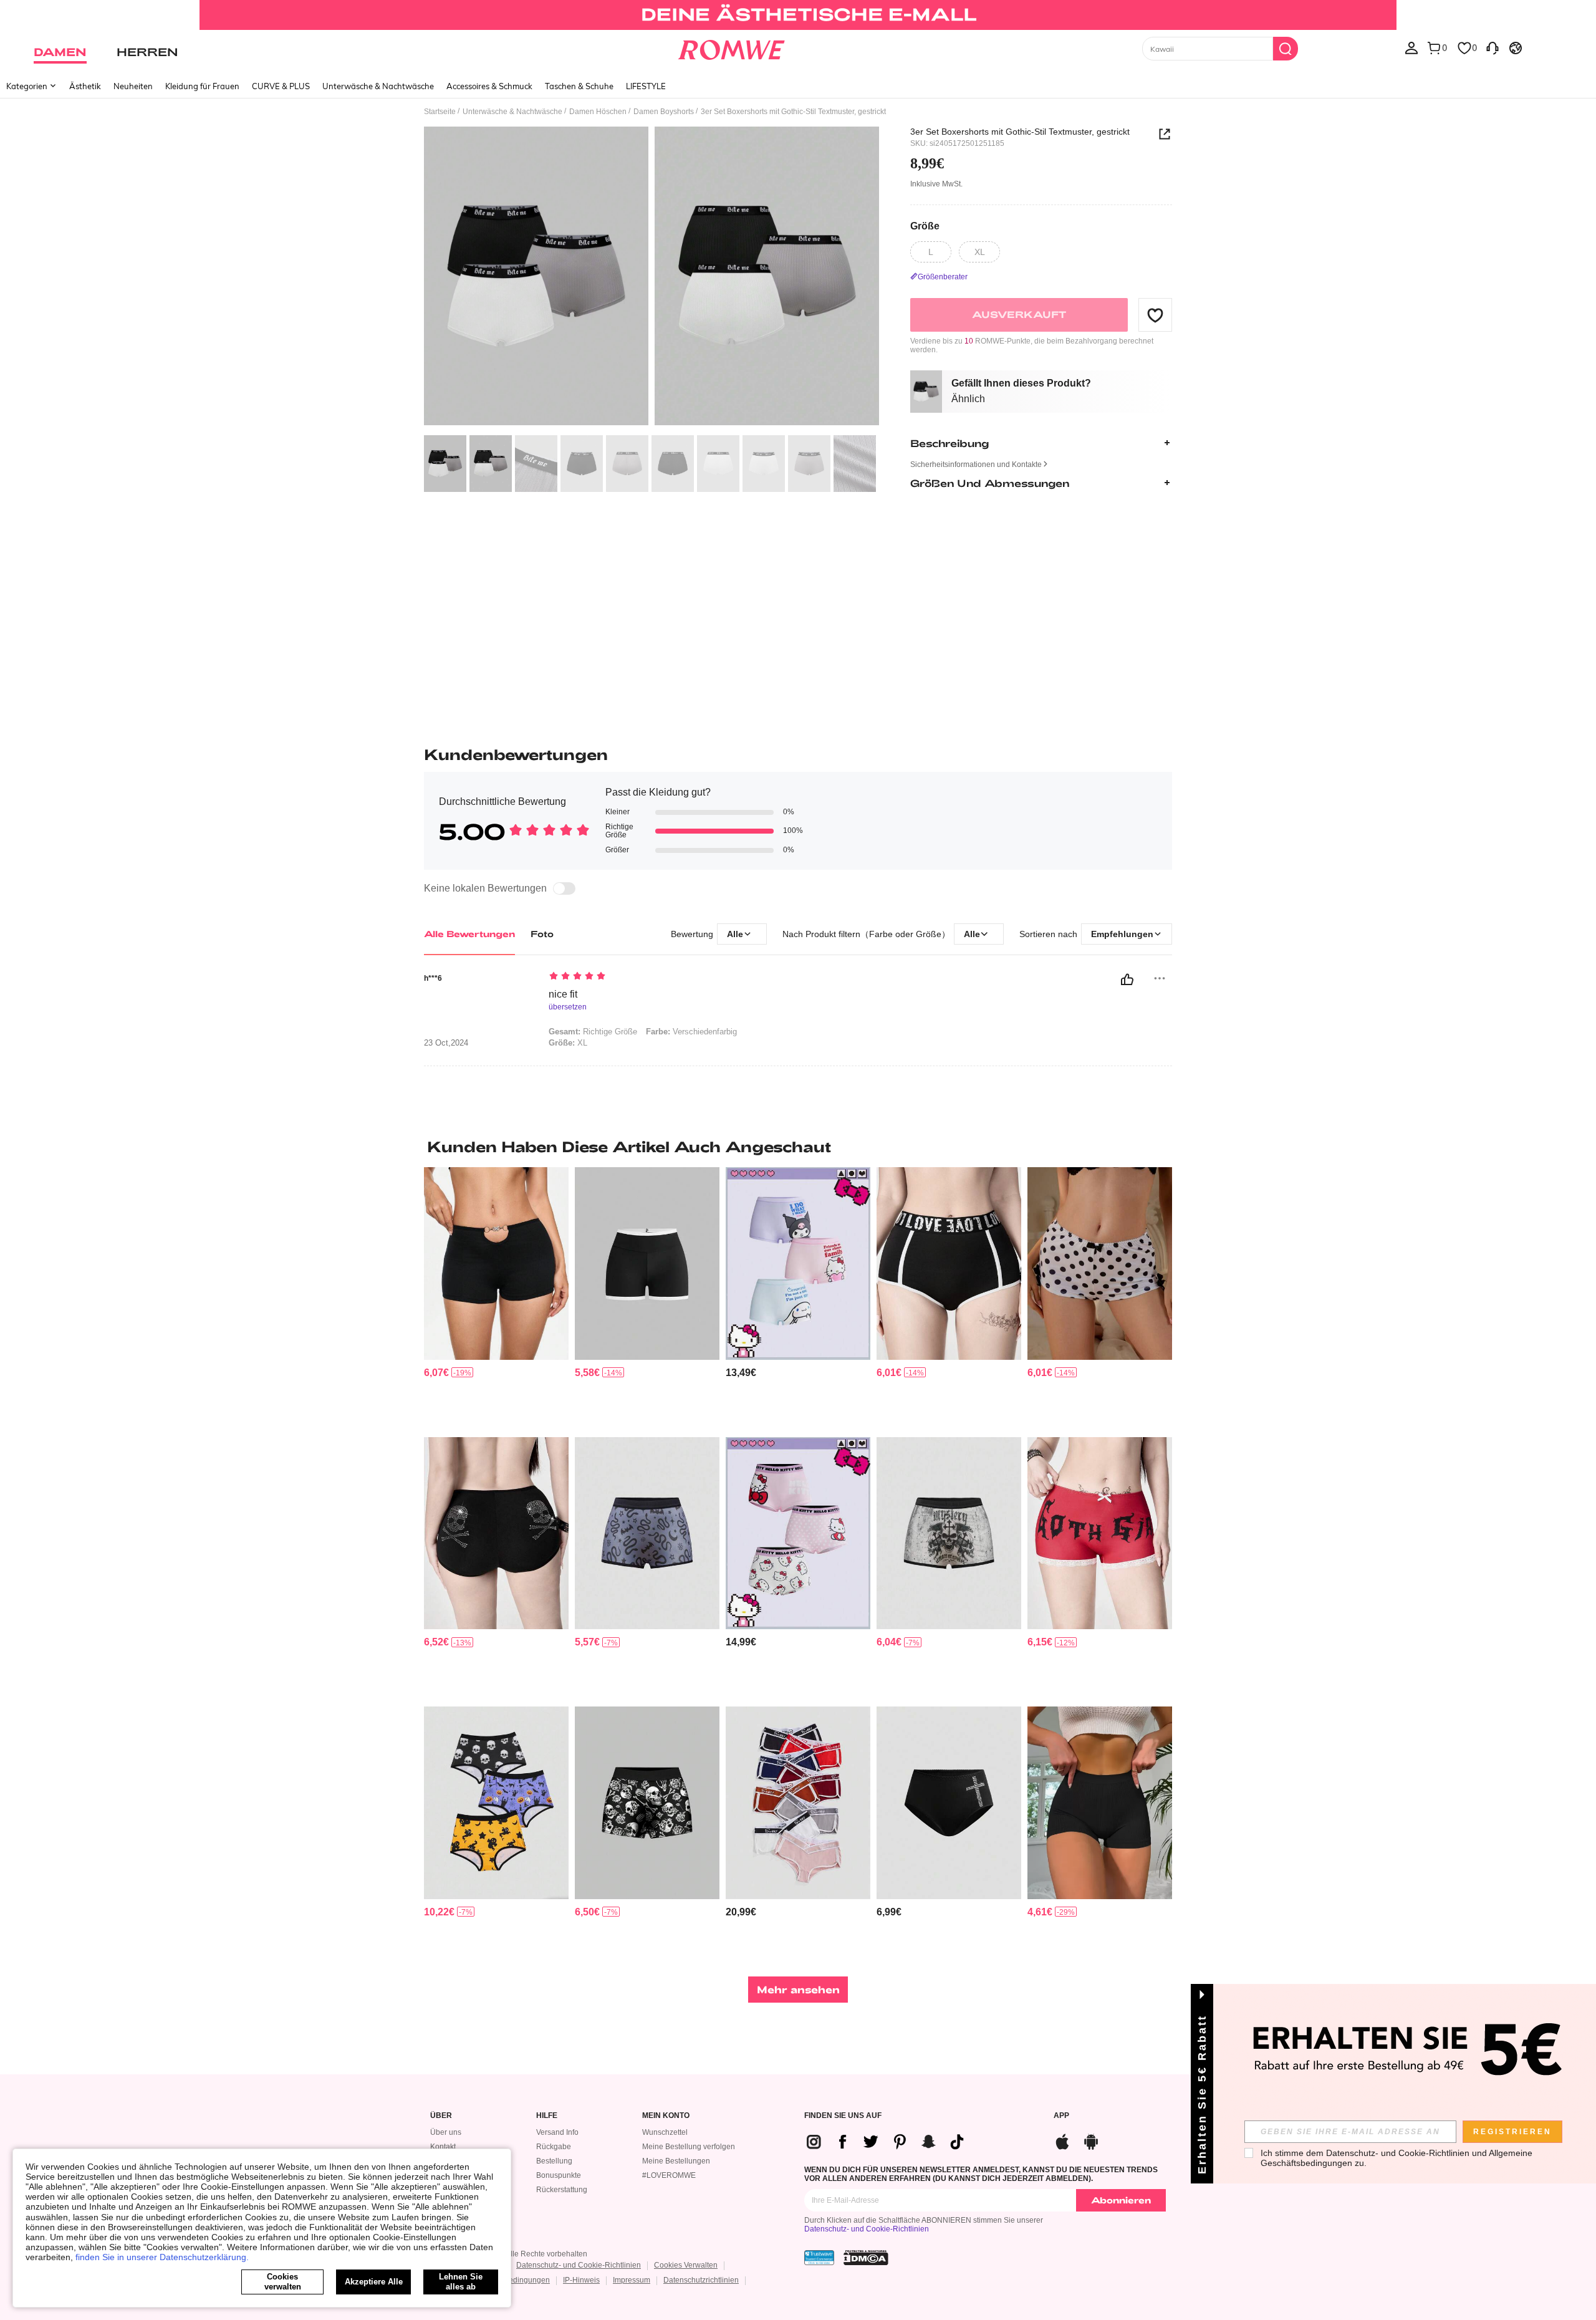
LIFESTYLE (646, 86)
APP (1061, 2116)
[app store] (1062, 2140)
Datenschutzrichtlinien (701, 2280)
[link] (798, 15)
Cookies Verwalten (686, 2265)
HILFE (547, 2116)
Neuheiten (133, 86)
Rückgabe (554, 2147)
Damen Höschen (598, 112)
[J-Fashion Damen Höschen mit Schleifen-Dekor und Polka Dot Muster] (1100, 1263)
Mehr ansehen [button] (798, 1989)
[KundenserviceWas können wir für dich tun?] (1493, 47)
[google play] (1091, 2140)
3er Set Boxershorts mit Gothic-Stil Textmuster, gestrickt (1020, 132)
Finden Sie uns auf (843, 2116)
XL (568, 1043)
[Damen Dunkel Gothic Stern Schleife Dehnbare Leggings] (949, 1263)
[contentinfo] (436, 1373)
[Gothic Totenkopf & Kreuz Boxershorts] (949, 1533)
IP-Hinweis (581, 2280)
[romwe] (731, 47)
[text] (655, 977)
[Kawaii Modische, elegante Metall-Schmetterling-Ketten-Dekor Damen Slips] (496, 1263)
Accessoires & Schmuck (489, 86)
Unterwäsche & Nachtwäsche (378, 86)
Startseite (440, 112)
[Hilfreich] (1127, 980)
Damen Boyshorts (664, 112)
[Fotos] (651, 278)
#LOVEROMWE (669, 2175)
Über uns (446, 2132)
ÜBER (441, 2116)
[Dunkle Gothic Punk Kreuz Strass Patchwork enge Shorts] (949, 1803)
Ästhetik (85, 86)
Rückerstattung (562, 2190)
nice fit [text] (563, 994)
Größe (925, 225)
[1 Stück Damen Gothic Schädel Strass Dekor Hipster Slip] (496, 1533)
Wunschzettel (665, 2132)
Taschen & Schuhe (579, 86)
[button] (1155, 315)
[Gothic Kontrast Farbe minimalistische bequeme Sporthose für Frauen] (647, 1263)
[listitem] (496, 1297)
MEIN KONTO (666, 2116)
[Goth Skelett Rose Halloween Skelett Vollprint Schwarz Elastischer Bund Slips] (647, 1803)
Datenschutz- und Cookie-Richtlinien (867, 2229)
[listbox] (1411, 47)
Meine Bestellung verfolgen (689, 2147)
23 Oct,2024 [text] (446, 1043)
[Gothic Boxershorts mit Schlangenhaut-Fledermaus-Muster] (647, 1533)
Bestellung (554, 2161)
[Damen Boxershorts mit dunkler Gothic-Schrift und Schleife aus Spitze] (1100, 1533)
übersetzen (568, 1007)
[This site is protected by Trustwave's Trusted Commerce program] (819, 2258)
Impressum (632, 2280)
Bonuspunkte (559, 2175)
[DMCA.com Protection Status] (866, 2258)
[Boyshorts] (1100, 1803)
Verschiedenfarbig (691, 1032)
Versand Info (557, 2132)
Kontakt (443, 2147)
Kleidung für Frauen (202, 86)
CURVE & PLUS (281, 86)
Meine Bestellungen (676, 2161)
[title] (798, 1147)
